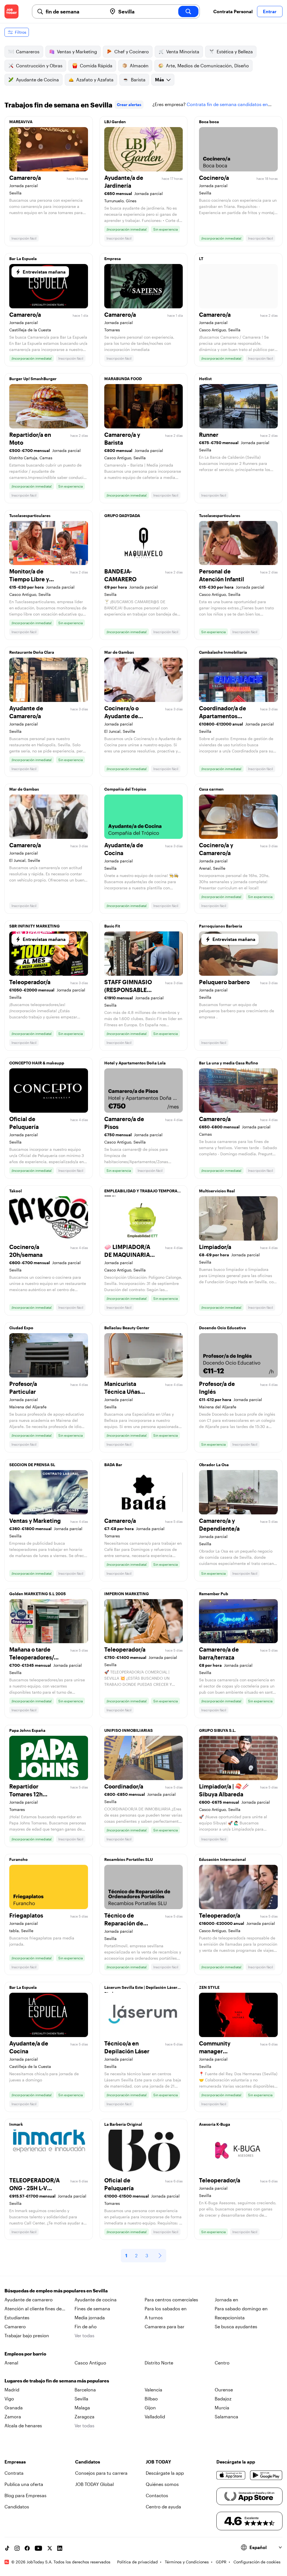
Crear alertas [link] (129, 105)
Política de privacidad (137, 2562)
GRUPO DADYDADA (122, 516)
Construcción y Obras (39, 66)
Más (159, 80)
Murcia (222, 2408)
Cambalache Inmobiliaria (223, 652)
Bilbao (151, 2399)
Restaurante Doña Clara (32, 652)
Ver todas (85, 2335)
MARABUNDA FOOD (123, 379)
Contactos (157, 2495)
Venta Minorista (183, 51)
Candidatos (17, 2507)
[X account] (50, 2548)
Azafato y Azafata (95, 80)
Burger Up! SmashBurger (33, 379)
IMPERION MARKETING (127, 1594)
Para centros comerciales (171, 2300)
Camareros (28, 51)
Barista (138, 80)
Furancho (18, 1859)
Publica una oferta (24, 2484)
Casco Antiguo (90, 2363)
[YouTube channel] (38, 2548)
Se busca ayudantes (236, 2326)
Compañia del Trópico (125, 789)
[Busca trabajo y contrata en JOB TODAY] (11, 12)
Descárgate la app (165, 2473)
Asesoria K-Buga (215, 2124)
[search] (188, 12)
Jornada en (226, 2300)
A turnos (154, 2317)
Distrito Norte (159, 2363)
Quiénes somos (162, 2484)
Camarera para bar (165, 2326)
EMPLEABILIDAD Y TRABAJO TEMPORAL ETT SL (142, 1192)
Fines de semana (92, 2308)
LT (201, 259)
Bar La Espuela (23, 259)
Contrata (14, 2473)
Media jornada (90, 2317)
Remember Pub (214, 1594)
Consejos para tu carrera (101, 2473)
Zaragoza (85, 2417)
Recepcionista (230, 2317)
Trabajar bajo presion (27, 2335)
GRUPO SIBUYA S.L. (217, 1730)
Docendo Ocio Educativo (223, 1328)
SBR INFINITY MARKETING (34, 926)
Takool (16, 1191)
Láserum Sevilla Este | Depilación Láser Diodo (141, 1989)
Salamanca (226, 2417)
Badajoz (223, 2399)
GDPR (221, 2562)
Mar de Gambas (119, 652)
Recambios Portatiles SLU (129, 1859)
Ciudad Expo (21, 1328)
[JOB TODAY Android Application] (266, 2475)
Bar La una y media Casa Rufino (229, 1063)
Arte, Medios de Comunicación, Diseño (207, 66)
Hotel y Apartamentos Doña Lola (135, 1063)
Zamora (13, 2417)
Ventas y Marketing (77, 51)
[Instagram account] (17, 2548)
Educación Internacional (222, 1859)
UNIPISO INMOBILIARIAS (129, 1730)
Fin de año (86, 2326)
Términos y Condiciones (187, 2562)
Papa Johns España (27, 1730)
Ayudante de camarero (29, 2300)
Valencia (153, 2390)
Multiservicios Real (217, 1191)
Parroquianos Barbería (221, 926)
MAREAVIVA (21, 122)
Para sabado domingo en (241, 2308)
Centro (222, 2363)
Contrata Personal (233, 11)
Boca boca (209, 122)
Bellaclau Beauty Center (127, 1328)
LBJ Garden (115, 122)
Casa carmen (211, 789)
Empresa (113, 259)
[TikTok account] (7, 2548)
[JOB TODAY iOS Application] (231, 2475)
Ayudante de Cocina (37, 80)
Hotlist (205, 379)
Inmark (16, 2124)
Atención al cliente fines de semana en (33, 2309)
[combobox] (74, 12)
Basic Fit (112, 926)
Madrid (12, 2390)
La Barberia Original (123, 2124)
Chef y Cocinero (132, 51)
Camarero (15, 2326)
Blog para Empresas (26, 2495)
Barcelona (85, 2390)
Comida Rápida (96, 66)
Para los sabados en (166, 2308)
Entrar (270, 11)
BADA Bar (113, 1465)
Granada (14, 2408)
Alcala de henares (23, 2425)
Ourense (224, 2390)
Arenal (11, 2363)
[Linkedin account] (60, 2548)
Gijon (150, 2408)
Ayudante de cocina (96, 2300)
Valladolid (155, 2417)
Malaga (82, 2408)
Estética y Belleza (235, 51)
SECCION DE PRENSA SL (32, 1465)
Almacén (139, 66)
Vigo (9, 2399)
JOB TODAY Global (94, 2484)
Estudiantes (17, 2317)
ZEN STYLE (209, 1987)
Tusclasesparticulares (30, 516)
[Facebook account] (27, 2548)
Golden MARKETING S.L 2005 (38, 1594)
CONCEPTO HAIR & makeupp (37, 1063)
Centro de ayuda (163, 2507)
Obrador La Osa (214, 1465)
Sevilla (81, 2399)
